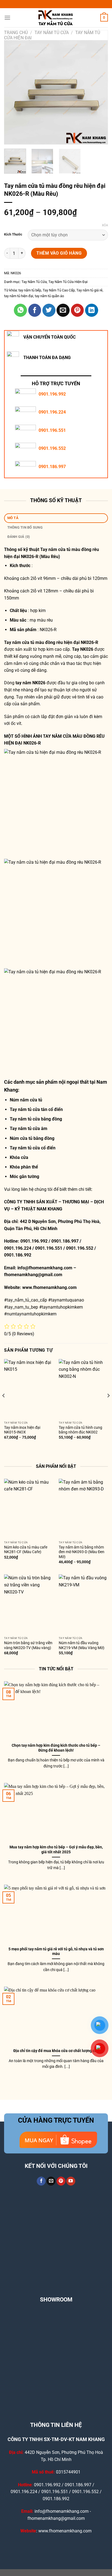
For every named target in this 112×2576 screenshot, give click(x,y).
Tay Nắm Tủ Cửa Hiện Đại (68, 282)
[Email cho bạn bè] (63, 310)
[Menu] (7, 18)
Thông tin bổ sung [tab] (25, 527)
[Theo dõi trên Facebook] (41, 2181)
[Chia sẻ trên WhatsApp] (20, 310)
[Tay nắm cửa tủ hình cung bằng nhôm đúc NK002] (83, 1389)
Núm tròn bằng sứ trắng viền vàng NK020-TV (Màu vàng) (28, 1645)
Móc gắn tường (24, 1176)
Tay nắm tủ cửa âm (29, 1129)
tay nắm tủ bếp (30, 290)
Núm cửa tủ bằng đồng (32, 1138)
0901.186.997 (52, 467)
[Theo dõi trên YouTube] (71, 2181)
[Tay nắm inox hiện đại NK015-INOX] (29, 1389)
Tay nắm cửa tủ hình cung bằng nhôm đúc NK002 (80, 1430)
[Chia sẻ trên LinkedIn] (92, 310)
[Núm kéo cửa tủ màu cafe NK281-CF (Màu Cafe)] (29, 1508)
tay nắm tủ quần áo (49, 296)
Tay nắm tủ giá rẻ (89, 290)
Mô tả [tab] (13, 518)
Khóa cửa (19, 1157)
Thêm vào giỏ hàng (59, 253)
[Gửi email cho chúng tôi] (51, 2181)
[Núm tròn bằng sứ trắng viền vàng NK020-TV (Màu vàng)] (29, 1604)
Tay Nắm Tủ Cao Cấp (59, 290)
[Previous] (13, 92)
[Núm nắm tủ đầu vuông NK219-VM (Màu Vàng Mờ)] (83, 1604)
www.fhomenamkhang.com (51, 1287)
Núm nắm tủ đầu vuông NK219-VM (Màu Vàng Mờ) (82, 1645)
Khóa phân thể (24, 1167)
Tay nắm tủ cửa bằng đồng (36, 1119)
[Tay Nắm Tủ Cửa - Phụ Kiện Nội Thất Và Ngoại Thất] (56, 18)
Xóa (105, 225)
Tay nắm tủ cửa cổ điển (33, 1148)
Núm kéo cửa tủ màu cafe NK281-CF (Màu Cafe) (26, 1550)
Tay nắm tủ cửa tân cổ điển (36, 1109)
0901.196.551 (52, 430)
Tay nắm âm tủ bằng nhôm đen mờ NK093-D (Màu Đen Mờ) (82, 1552)
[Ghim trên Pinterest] (77, 310)
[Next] (99, 92)
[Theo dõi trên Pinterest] (61, 2181)
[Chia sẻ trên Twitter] (49, 310)
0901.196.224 (52, 412)
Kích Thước (13, 234)
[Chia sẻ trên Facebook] (35, 310)
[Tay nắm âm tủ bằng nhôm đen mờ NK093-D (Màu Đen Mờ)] (83, 1508)
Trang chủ (16, 33)
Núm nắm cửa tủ (26, 1100)
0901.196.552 (52, 448)
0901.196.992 (52, 394)
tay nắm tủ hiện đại (19, 296)
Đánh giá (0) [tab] (19, 537)
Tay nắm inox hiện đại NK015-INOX (22, 1430)
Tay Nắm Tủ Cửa (52, 33)
